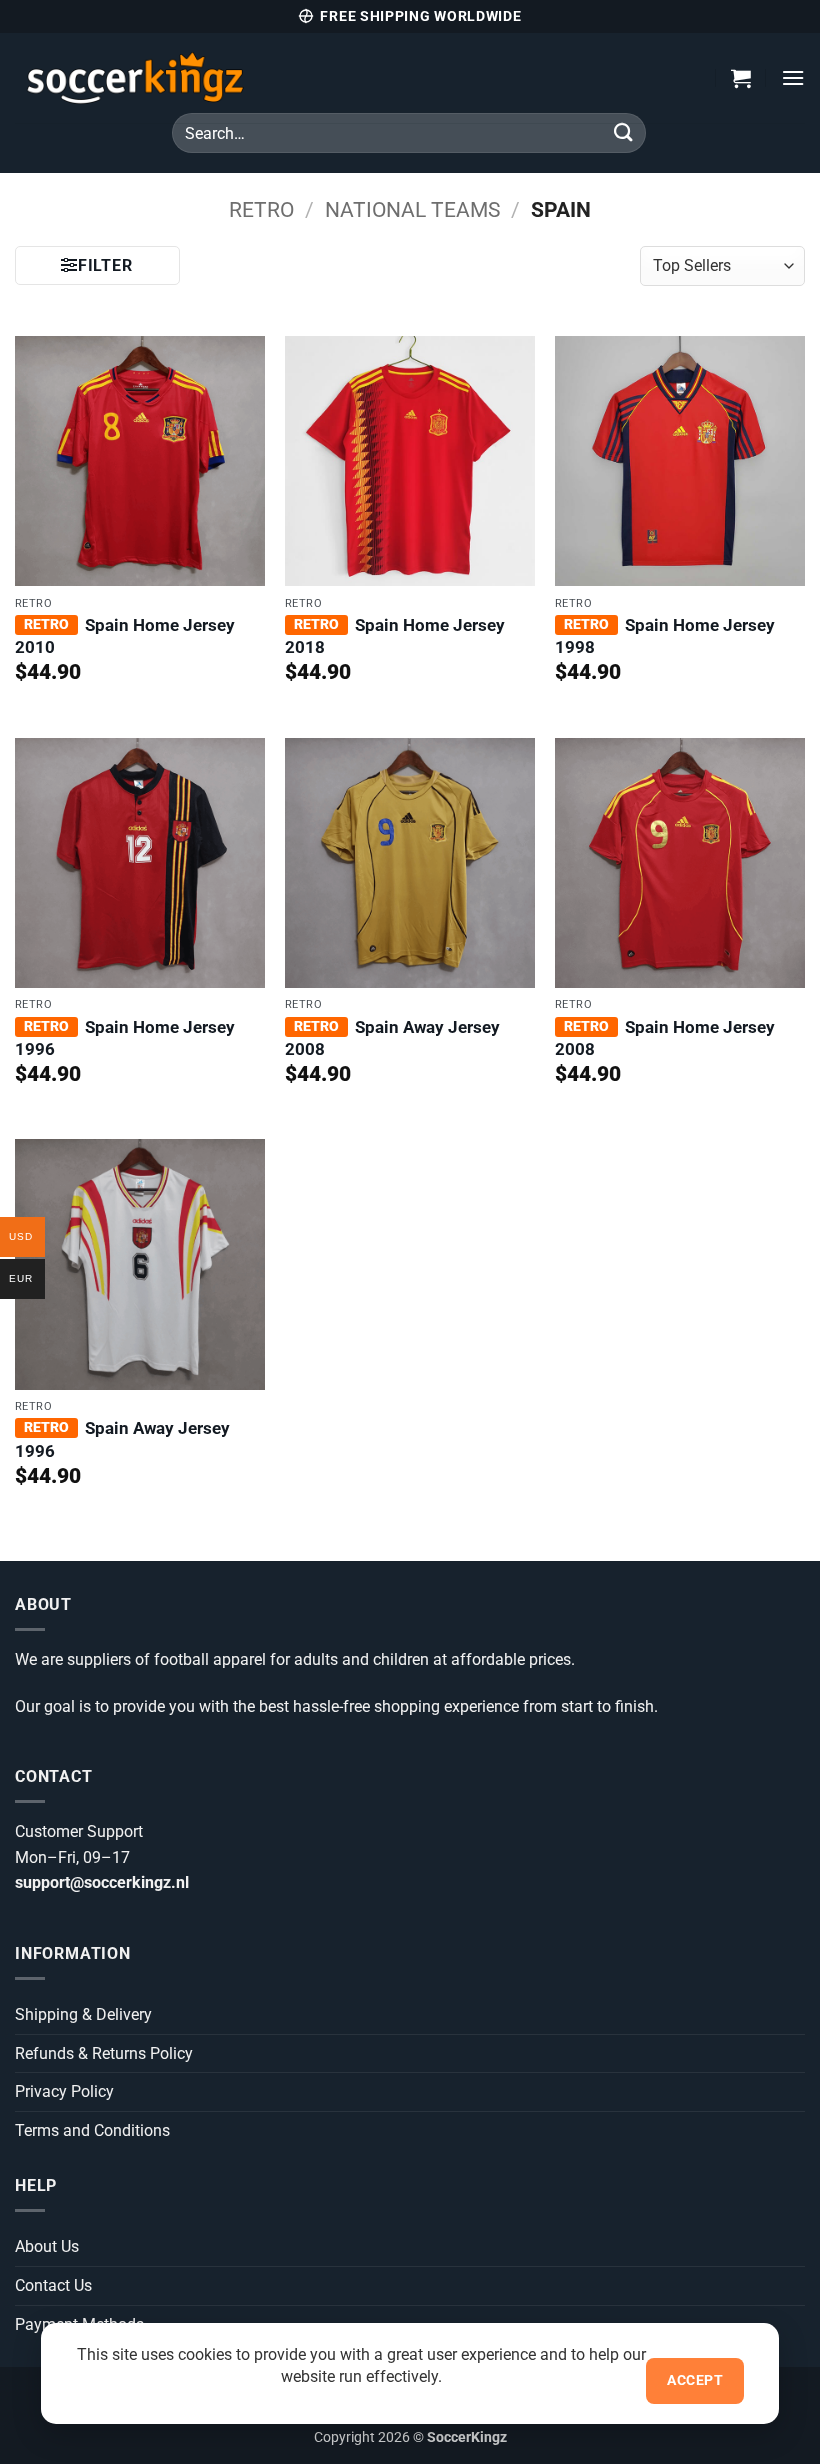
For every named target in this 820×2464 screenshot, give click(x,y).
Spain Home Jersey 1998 (665, 636)
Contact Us (53, 2285)
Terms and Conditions (92, 2130)
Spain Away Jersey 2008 (392, 1038)
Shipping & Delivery (83, 2014)
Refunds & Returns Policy (104, 2053)
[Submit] (624, 132)
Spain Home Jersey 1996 (125, 1038)
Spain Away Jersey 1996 (122, 1439)
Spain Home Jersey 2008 (665, 1038)
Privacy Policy (64, 2091)
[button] (741, 78)
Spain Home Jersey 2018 (395, 636)
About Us (47, 2246)
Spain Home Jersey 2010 (125, 636)
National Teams (412, 210)
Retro (261, 210)
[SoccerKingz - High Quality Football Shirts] (214, 78)
